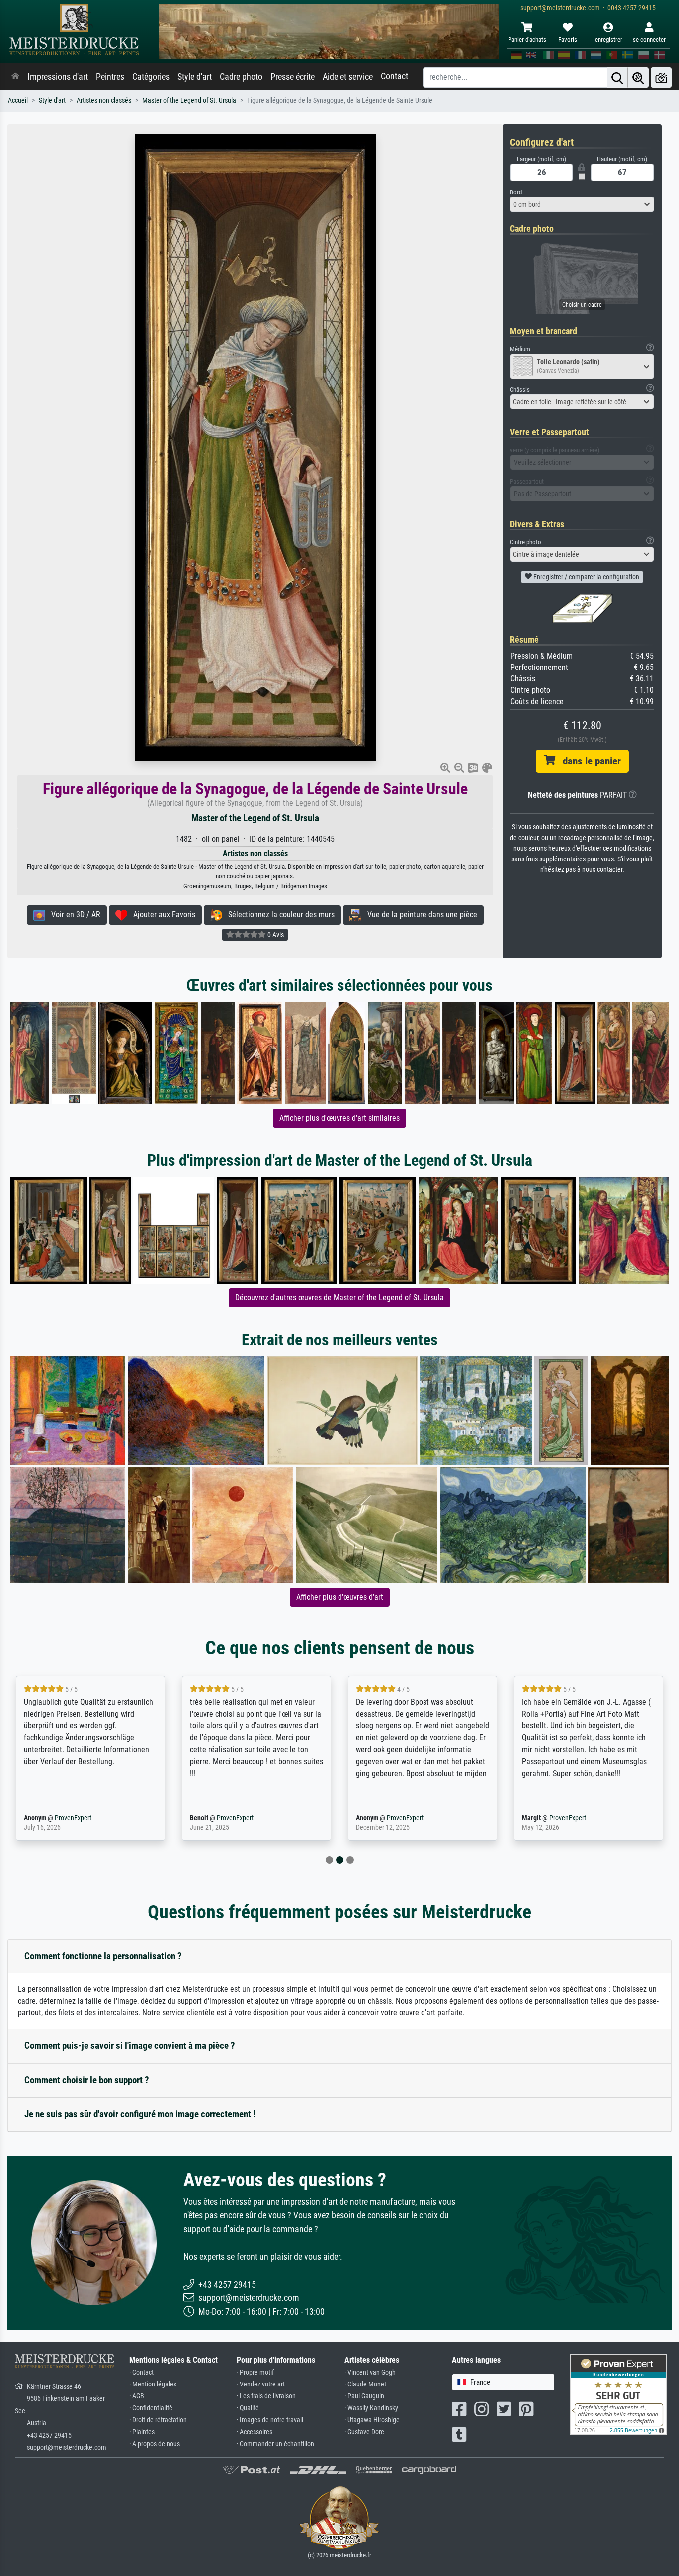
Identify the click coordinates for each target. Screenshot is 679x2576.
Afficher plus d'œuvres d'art (340, 1597)
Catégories (151, 77)
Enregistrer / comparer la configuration (586, 577)
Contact (394, 76)
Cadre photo (241, 77)
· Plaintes (142, 2432)
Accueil (18, 101)
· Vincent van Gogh (370, 2372)
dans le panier (588, 761)
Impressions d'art (58, 77)
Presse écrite (293, 77)
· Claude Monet (365, 2384)
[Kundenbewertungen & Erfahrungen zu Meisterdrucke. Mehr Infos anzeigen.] (618, 2394)
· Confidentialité (151, 2408)
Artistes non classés (104, 101)
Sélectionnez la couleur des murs (278, 914)
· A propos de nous (155, 2444)
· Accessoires (255, 2432)
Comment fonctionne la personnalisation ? (103, 1956)
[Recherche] (617, 77)
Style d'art (195, 77)
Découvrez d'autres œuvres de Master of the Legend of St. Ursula (339, 1297)
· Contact (141, 2372)
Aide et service (348, 77)
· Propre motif (255, 2372)
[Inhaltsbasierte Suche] (638, 77)
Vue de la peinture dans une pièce (419, 914)
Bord (516, 192)
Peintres (110, 77)
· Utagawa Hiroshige (372, 2420)
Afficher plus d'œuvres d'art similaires (339, 1118)
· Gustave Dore (364, 2432)
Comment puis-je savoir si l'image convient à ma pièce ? (130, 2046)
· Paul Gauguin (364, 2396)
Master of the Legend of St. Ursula (189, 101)
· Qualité (248, 2408)
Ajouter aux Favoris (161, 914)
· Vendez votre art (261, 2384)
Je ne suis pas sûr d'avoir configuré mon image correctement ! (140, 2114)
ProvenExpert (59, 1818)
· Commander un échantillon (275, 2444)
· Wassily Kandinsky (371, 2408)
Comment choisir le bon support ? (87, 2080)
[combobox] (582, 204)
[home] (15, 77)
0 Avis (275, 935)
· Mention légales (153, 2384)
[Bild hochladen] (661, 77)
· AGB (137, 2396)
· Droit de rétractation (158, 2420)
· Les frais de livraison (266, 2396)
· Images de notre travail (270, 2420)
